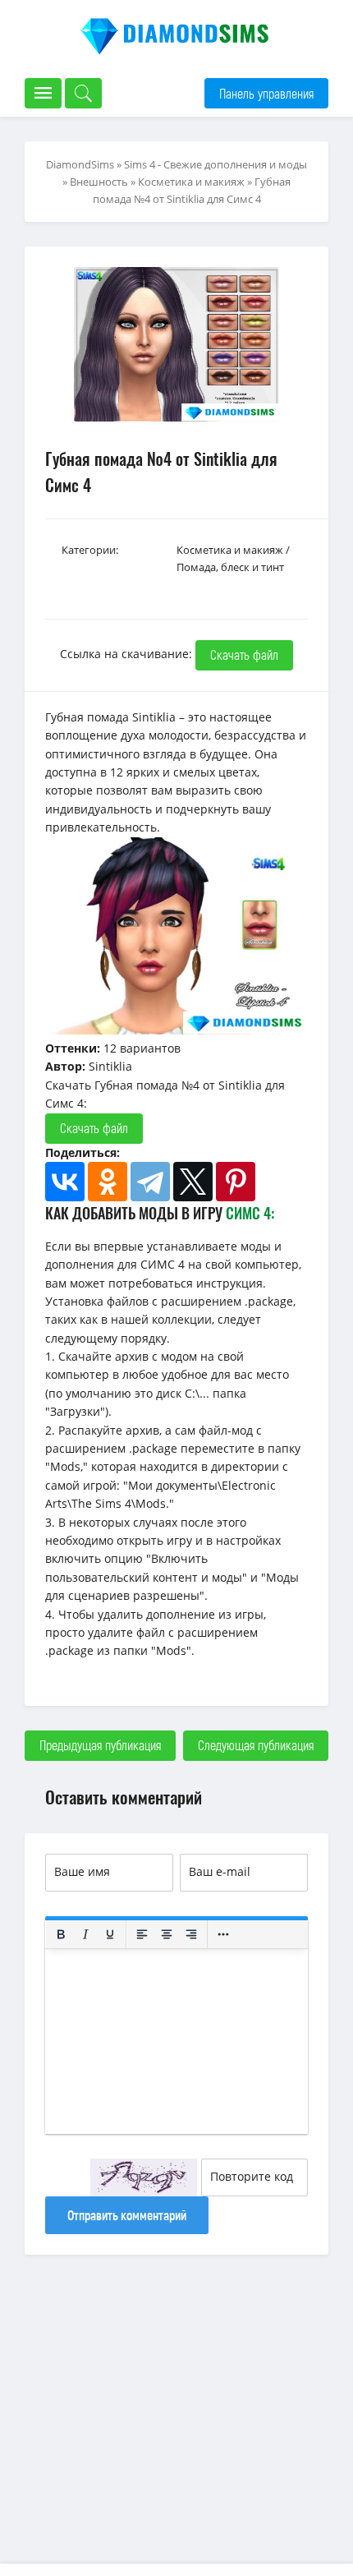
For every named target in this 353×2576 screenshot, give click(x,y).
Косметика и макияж (191, 182)
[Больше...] (223, 1934)
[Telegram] (150, 1182)
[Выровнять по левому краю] (142, 1934)
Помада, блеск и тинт (230, 567)
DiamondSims (80, 164)
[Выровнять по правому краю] (191, 1934)
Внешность (99, 182)
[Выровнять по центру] (167, 1934)
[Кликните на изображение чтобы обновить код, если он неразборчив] (144, 2177)
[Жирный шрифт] (61, 1934)
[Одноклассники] (108, 1182)
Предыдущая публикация (100, 1745)
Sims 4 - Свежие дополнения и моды (215, 164)
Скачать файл (244, 654)
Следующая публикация (256, 1745)
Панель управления (266, 93)
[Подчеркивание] (110, 1934)
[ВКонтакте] (65, 1182)
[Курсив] (85, 1934)
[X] (193, 1182)
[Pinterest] (236, 1182)
